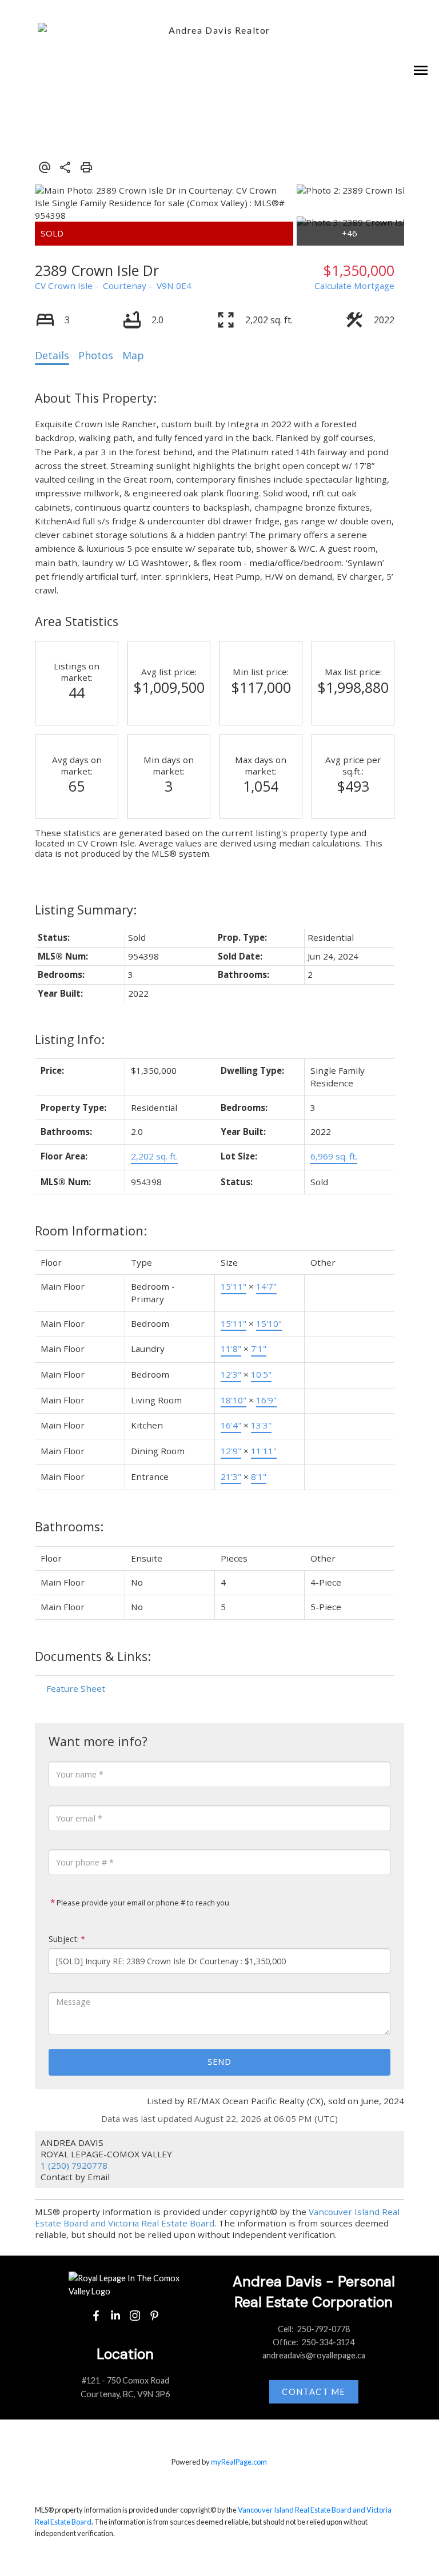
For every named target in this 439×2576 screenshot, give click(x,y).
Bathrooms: (69, 1526)
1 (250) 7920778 (74, 2165)
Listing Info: (70, 1039)
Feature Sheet (76, 1688)
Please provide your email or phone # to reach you (142, 1903)
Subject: (64, 1939)
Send (219, 2061)
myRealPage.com (239, 2462)
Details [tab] (52, 355)
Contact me (314, 2392)
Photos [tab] (96, 355)
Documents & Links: (93, 1656)
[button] (96, 2316)
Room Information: (91, 1231)
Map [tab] (133, 355)
